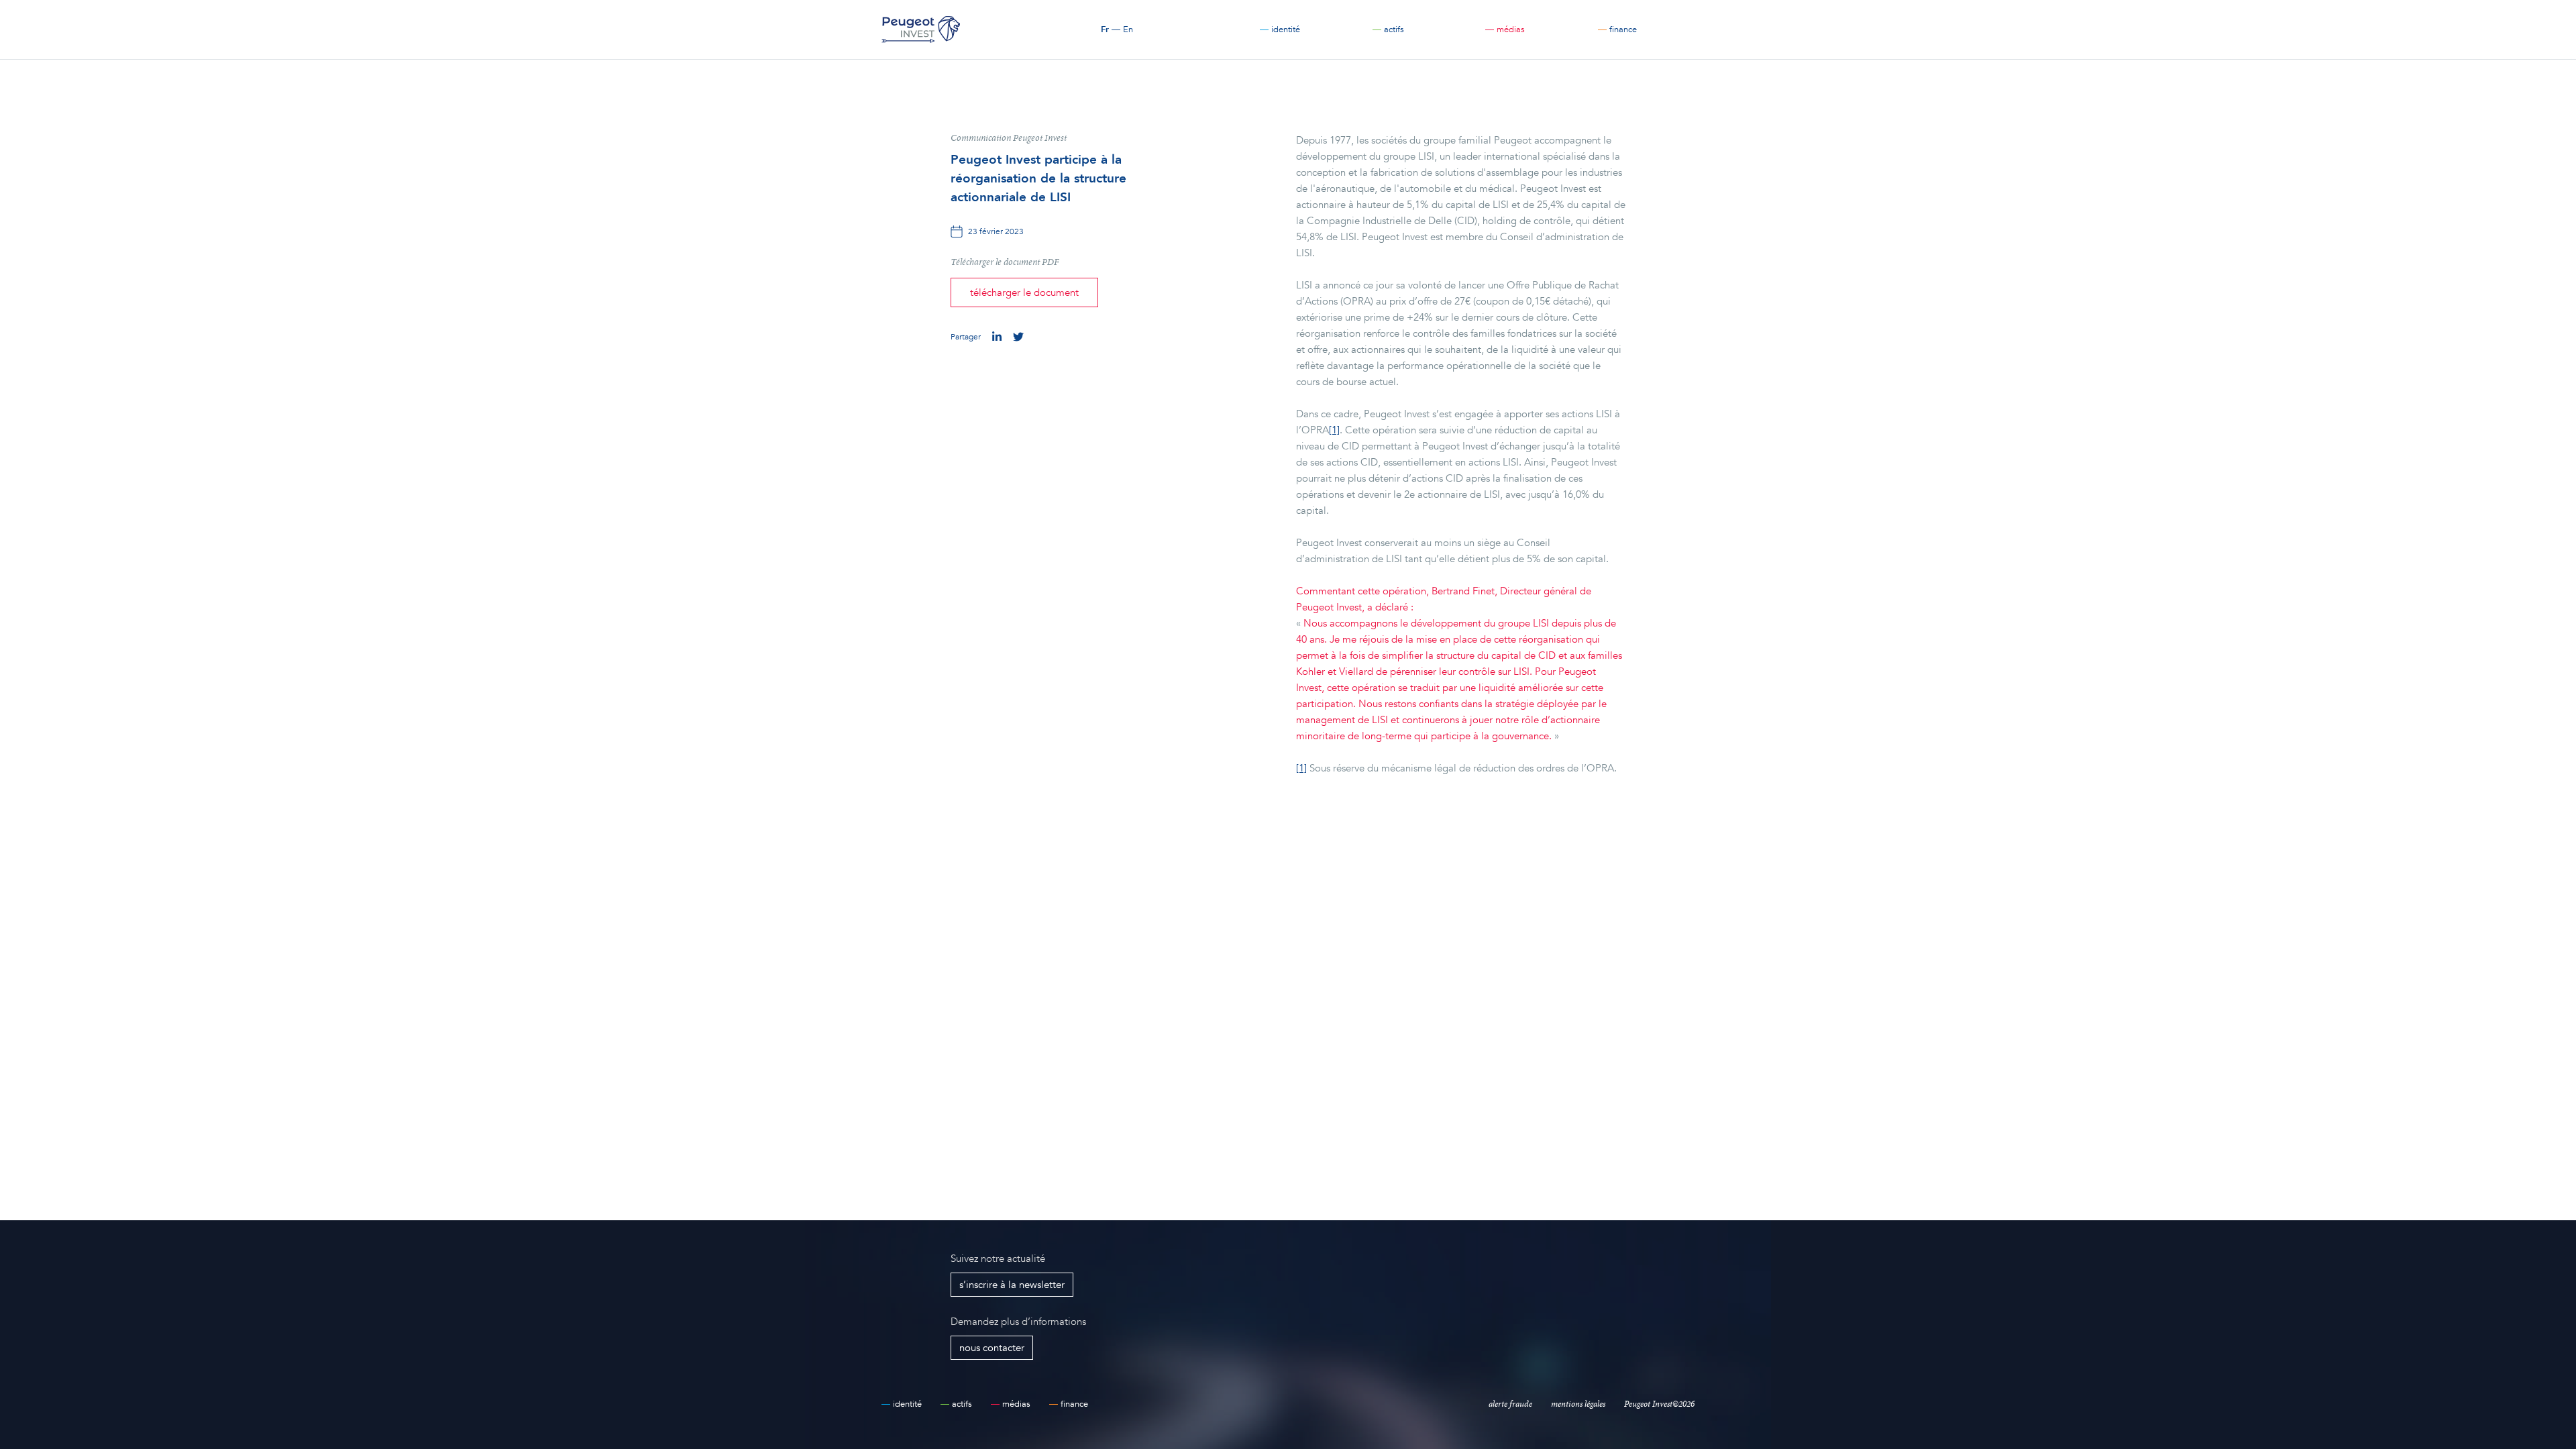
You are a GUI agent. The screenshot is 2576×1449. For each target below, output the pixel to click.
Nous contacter (992, 1348)
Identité (1280, 30)
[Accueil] (921, 30)
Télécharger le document (1024, 292)
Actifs (1388, 30)
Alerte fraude (1510, 1404)
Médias (1505, 30)
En (1128, 30)
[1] (1334, 430)
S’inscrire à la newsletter (1012, 1285)
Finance (1617, 30)
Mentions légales (1578, 1404)
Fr (1105, 30)
